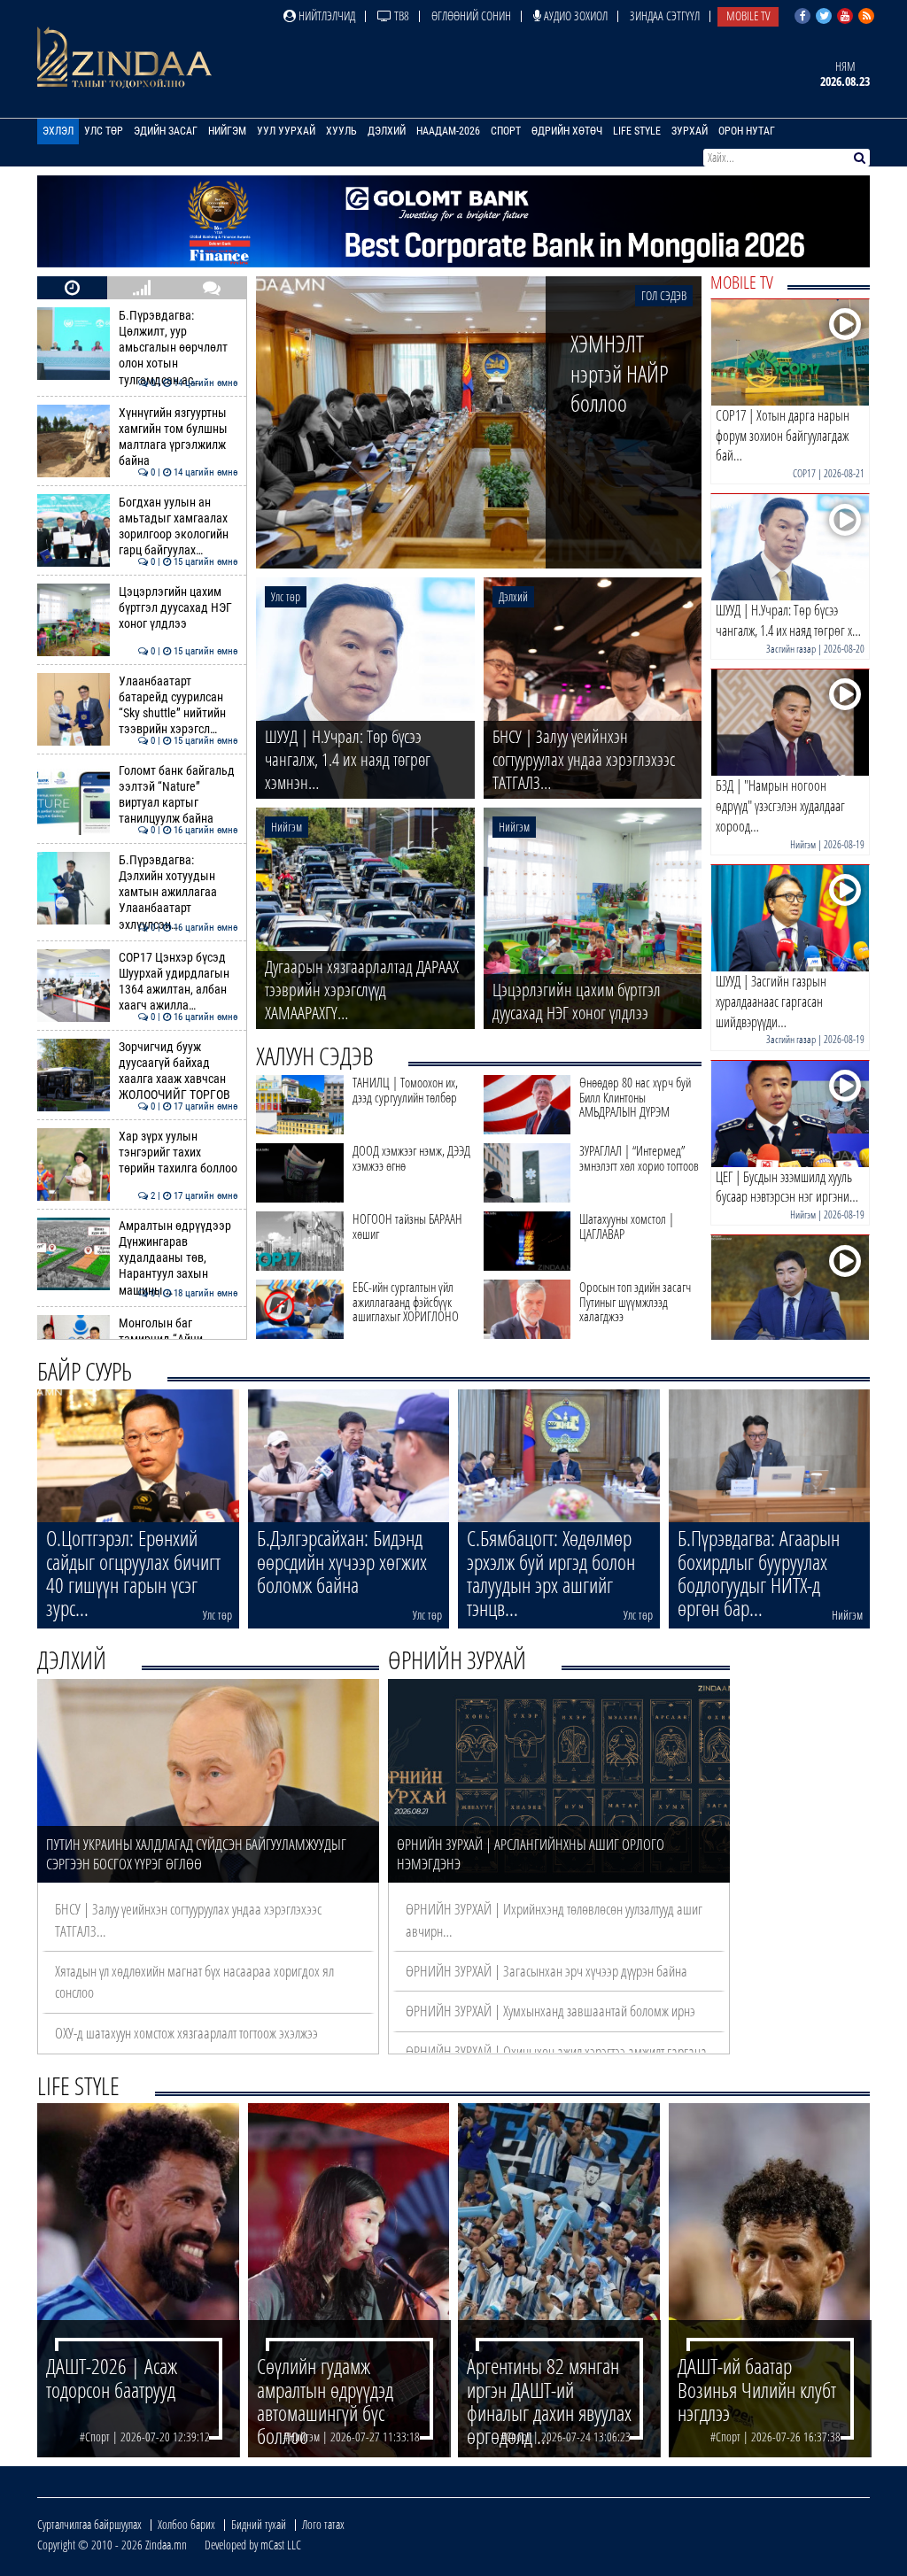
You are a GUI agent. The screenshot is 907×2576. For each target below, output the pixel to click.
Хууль (341, 131)
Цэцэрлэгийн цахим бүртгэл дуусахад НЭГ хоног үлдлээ (178, 608)
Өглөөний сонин (471, 15)
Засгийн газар (791, 649)
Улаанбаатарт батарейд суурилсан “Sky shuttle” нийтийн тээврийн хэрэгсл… (178, 706)
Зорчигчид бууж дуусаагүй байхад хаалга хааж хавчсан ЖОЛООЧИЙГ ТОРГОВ (178, 1071)
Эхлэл (58, 131)
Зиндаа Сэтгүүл (665, 15)
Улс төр (104, 131)
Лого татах (323, 2524)
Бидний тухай (259, 2524)
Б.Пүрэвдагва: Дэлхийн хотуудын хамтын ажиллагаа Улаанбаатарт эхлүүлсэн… (178, 893)
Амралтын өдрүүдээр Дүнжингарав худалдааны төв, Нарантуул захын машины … (178, 1258)
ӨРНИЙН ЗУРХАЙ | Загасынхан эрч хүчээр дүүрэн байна (547, 1971)
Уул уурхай (286, 131)
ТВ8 (400, 15)
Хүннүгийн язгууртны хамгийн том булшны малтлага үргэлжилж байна (178, 437)
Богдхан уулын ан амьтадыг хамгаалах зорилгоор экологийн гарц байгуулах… (178, 527)
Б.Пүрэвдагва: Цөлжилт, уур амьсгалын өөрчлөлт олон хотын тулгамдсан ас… (178, 348)
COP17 (804, 473)
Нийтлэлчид (326, 15)
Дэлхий (387, 131)
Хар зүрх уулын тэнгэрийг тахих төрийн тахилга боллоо (178, 1153)
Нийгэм (227, 131)
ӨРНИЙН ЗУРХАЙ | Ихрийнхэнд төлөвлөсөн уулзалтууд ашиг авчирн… (554, 1919)
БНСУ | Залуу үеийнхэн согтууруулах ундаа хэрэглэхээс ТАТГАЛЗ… (188, 1919)
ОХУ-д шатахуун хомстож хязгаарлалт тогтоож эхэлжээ (186, 2033)
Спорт (506, 131)
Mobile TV (748, 15)
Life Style (637, 131)
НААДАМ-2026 (448, 131)
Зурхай (690, 131)
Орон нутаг (747, 131)
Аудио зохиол (574, 15)
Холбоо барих (186, 2524)
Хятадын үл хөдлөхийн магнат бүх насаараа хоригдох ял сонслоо (194, 1981)
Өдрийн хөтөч (567, 131)
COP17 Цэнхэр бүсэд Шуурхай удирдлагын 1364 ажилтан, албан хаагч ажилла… (178, 982)
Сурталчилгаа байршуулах (89, 2524)
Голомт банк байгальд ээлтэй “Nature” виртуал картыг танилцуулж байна (178, 795)
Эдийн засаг (166, 131)
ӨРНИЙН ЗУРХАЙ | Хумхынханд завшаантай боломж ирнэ (550, 2011)
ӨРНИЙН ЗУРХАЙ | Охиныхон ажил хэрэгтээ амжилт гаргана (556, 2051)
